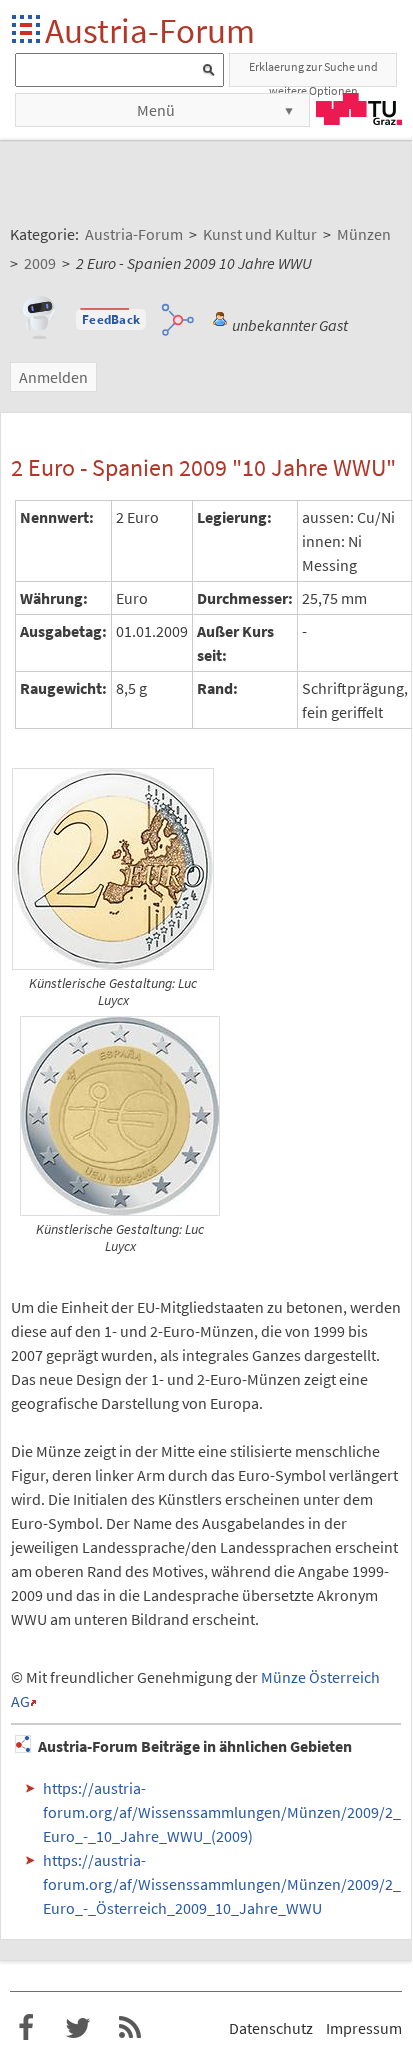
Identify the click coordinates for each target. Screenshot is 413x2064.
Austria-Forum (150, 30)
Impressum (364, 2028)
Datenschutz (271, 2028)
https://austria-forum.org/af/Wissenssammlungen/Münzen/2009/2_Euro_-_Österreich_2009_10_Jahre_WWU (222, 1884)
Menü (156, 110)
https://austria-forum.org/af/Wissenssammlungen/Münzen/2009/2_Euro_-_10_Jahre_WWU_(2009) (222, 1812)
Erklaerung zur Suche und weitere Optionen (313, 73)
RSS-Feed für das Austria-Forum (130, 2028)
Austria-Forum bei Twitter (78, 2028)
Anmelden (53, 377)
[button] (111, 320)
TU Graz (359, 109)
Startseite (27, 30)
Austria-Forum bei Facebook (26, 2028)
